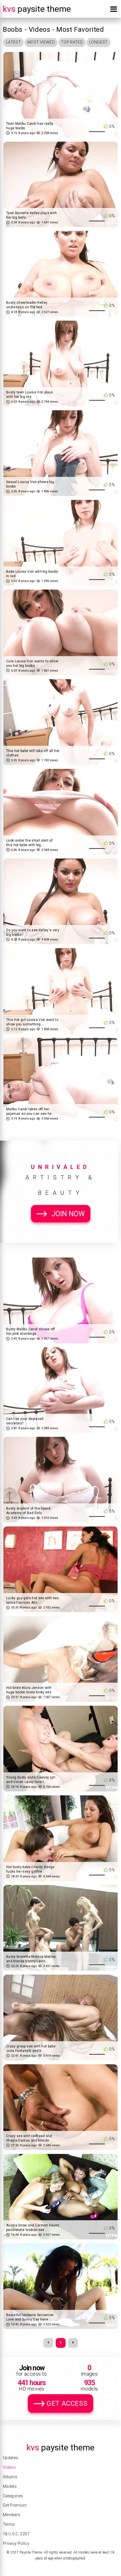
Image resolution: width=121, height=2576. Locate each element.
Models (10, 2486)
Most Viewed (41, 42)
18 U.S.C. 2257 (16, 2534)
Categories (13, 2496)
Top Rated (72, 42)
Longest (98, 42)
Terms (9, 2524)
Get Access (67, 2403)
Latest (14, 42)
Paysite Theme (37, 9)
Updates (10, 2458)
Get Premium (15, 2505)
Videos (9, 2467)
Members (12, 2515)
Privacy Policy (16, 2543)
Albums (10, 2477)
